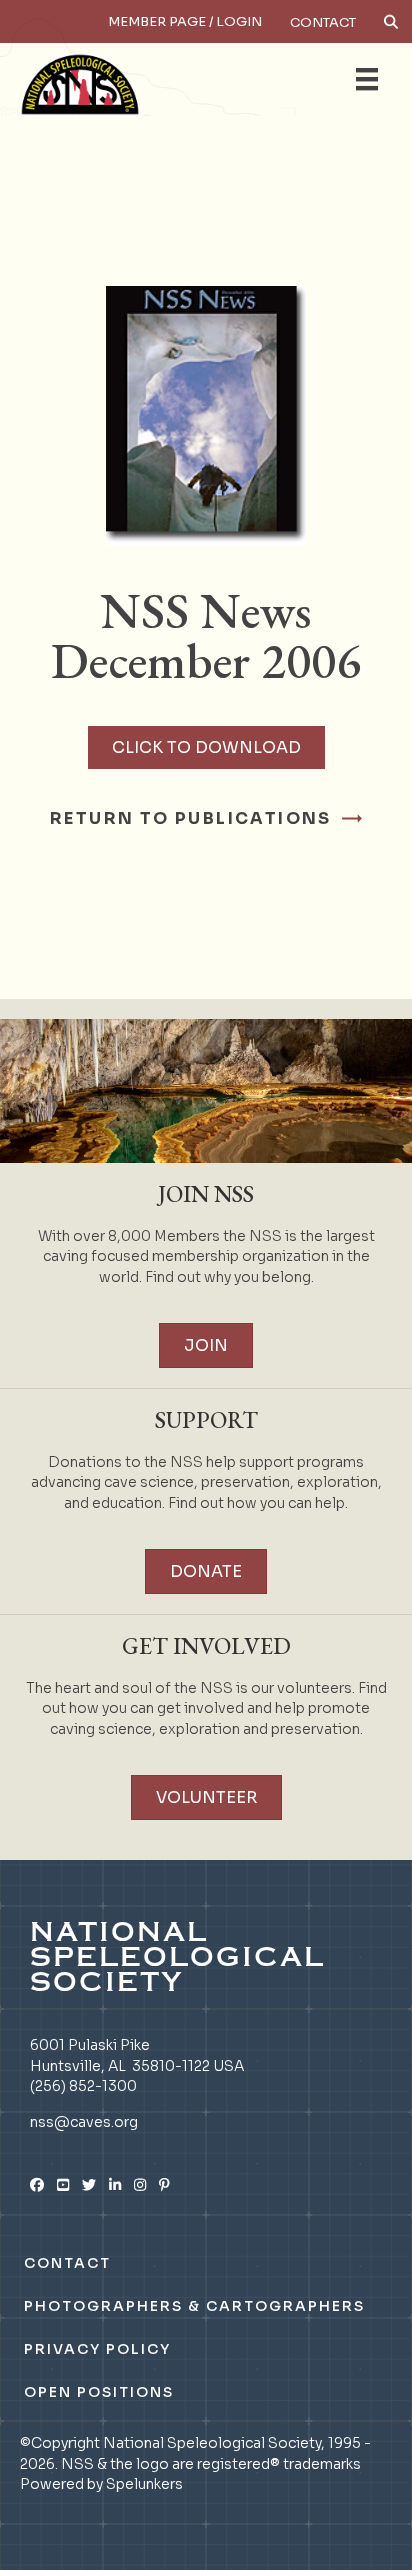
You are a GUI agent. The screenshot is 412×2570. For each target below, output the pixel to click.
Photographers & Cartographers (194, 2306)
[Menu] (367, 79)
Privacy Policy (97, 2349)
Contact (323, 22)
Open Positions (99, 2392)
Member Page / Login (185, 21)
